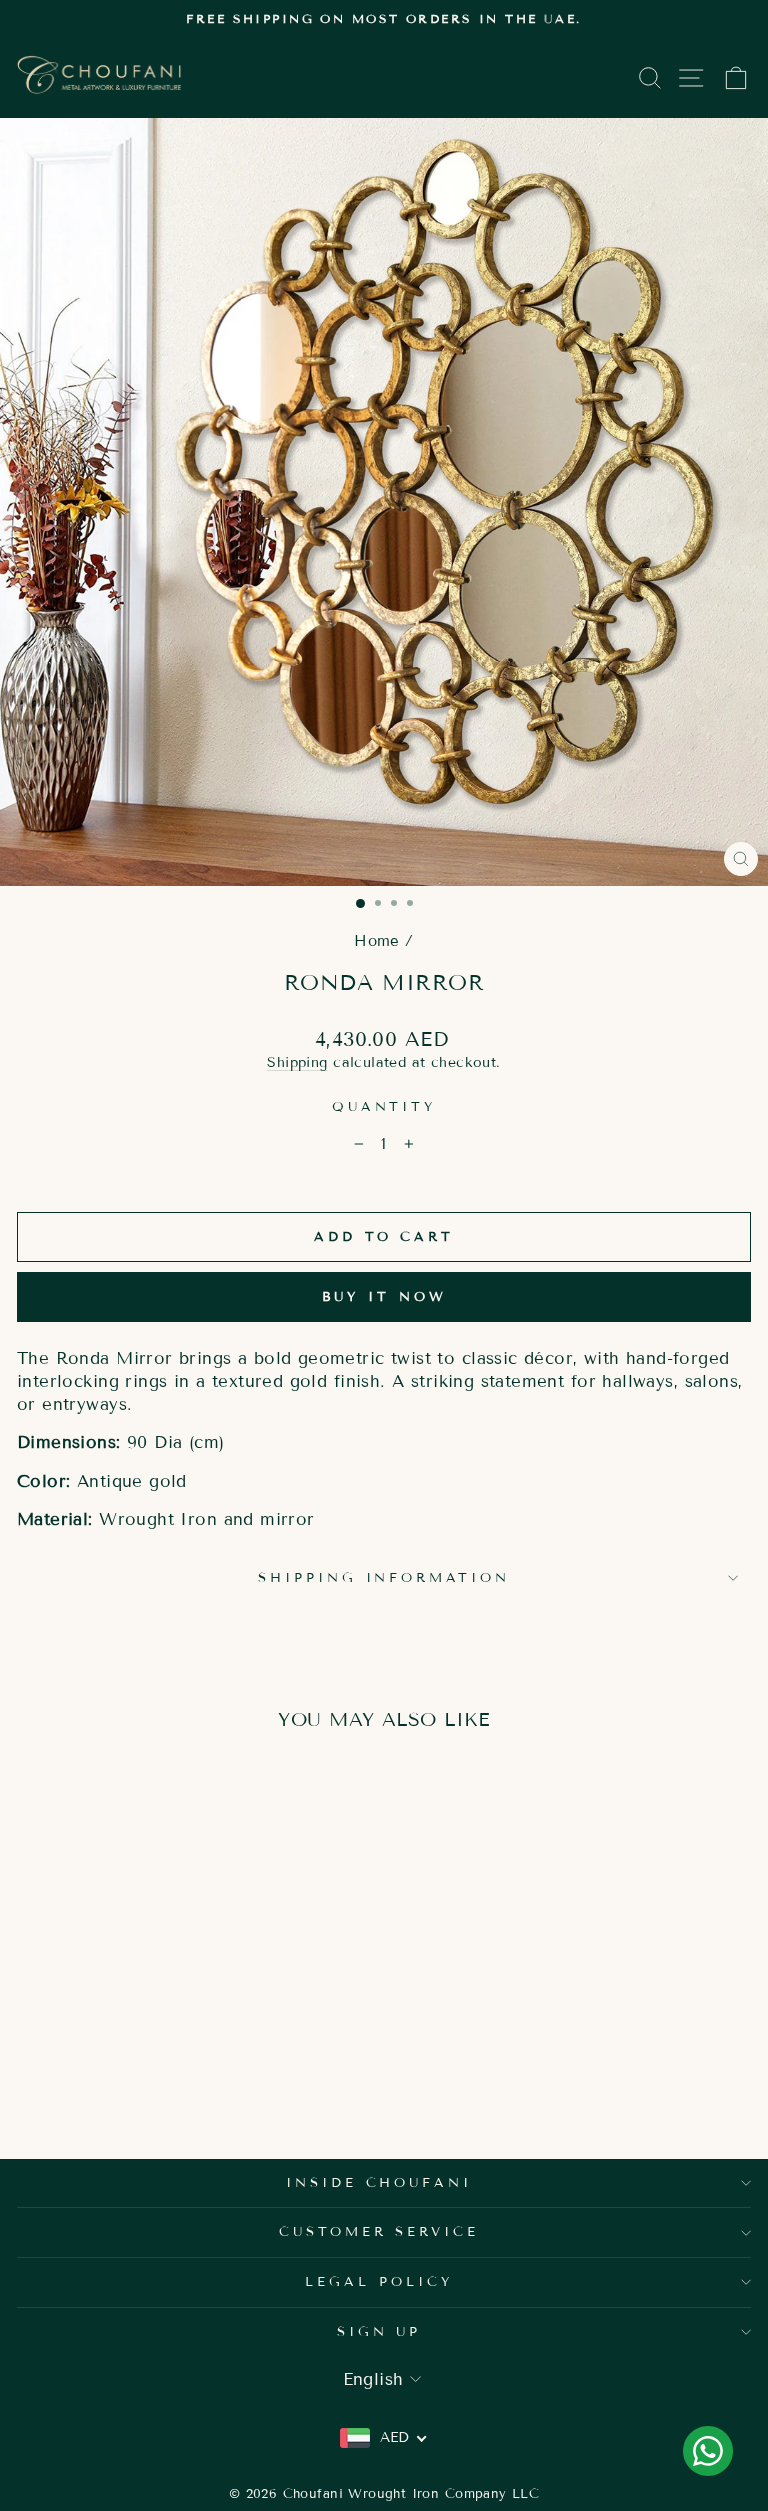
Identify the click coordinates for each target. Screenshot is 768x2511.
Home (377, 941)
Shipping (297, 1062)
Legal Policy (379, 2282)
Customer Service (379, 2232)
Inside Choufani (379, 2183)
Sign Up (379, 2332)
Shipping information (384, 1578)
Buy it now (384, 1297)
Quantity (384, 1107)
